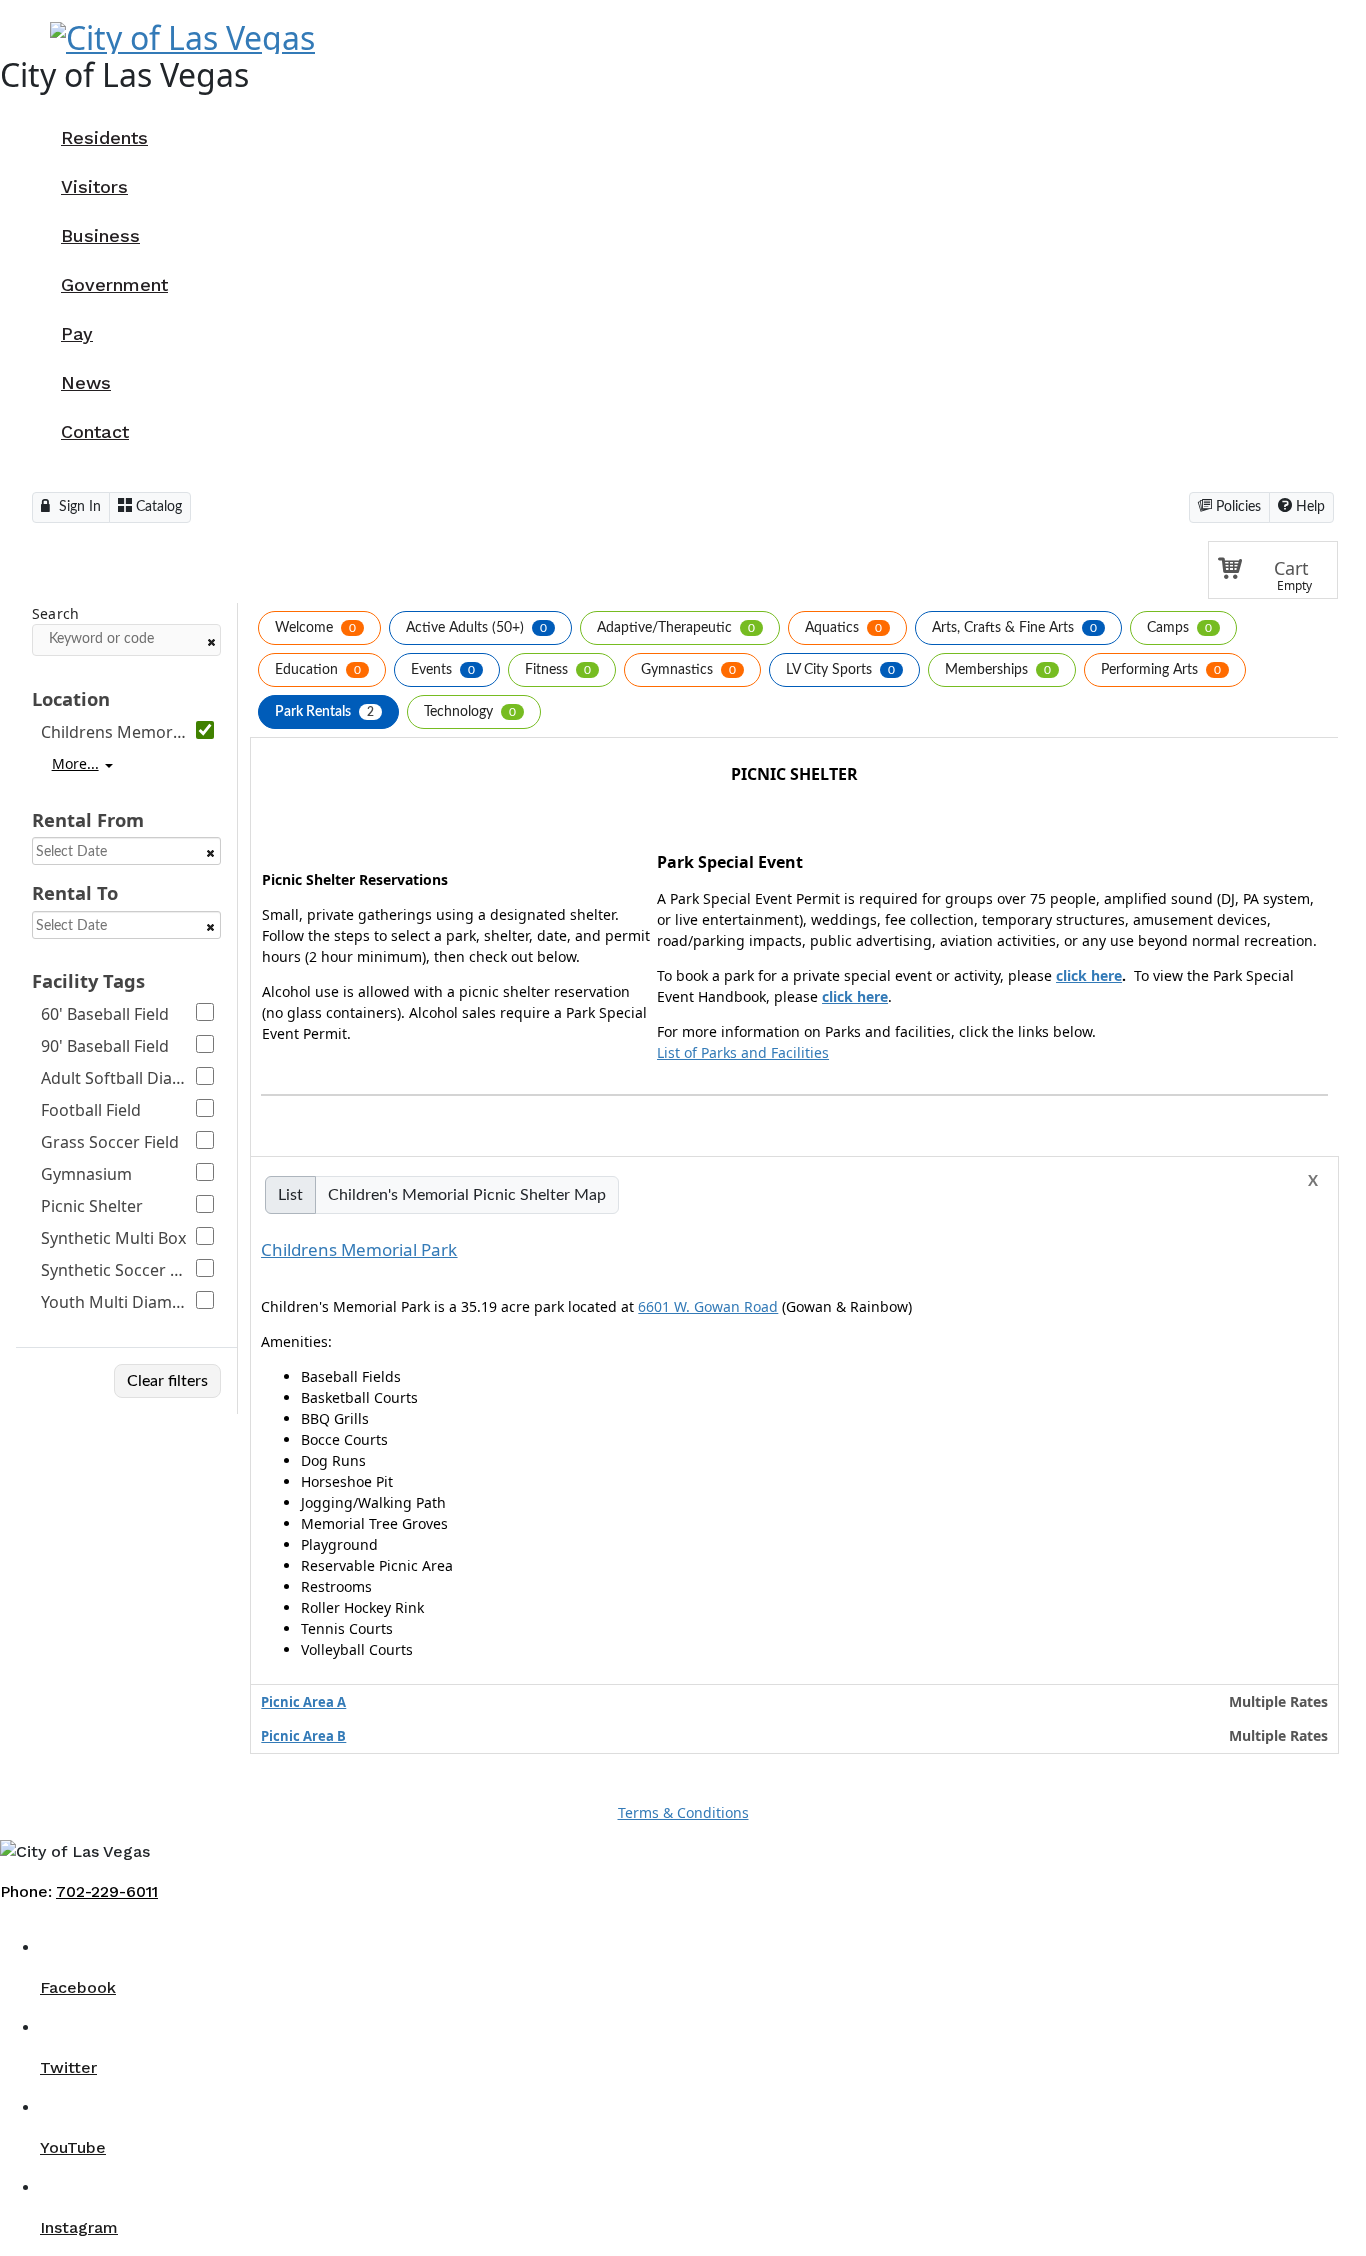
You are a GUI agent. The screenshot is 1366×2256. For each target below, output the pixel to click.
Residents (104, 137)
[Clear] (211, 642)
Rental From (88, 819)
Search (55, 614)
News (86, 382)
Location (71, 698)
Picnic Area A (303, 1702)
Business (100, 235)
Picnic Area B (303, 1736)
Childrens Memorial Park (359, 1249)
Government (114, 284)
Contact (95, 431)
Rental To (75, 892)
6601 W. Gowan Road (708, 1306)
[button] (1273, 570)
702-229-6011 (107, 1891)
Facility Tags (88, 980)
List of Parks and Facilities (743, 1052)
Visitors (94, 186)
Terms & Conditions (683, 1812)
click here (1089, 975)
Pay (77, 333)
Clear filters (167, 1381)
